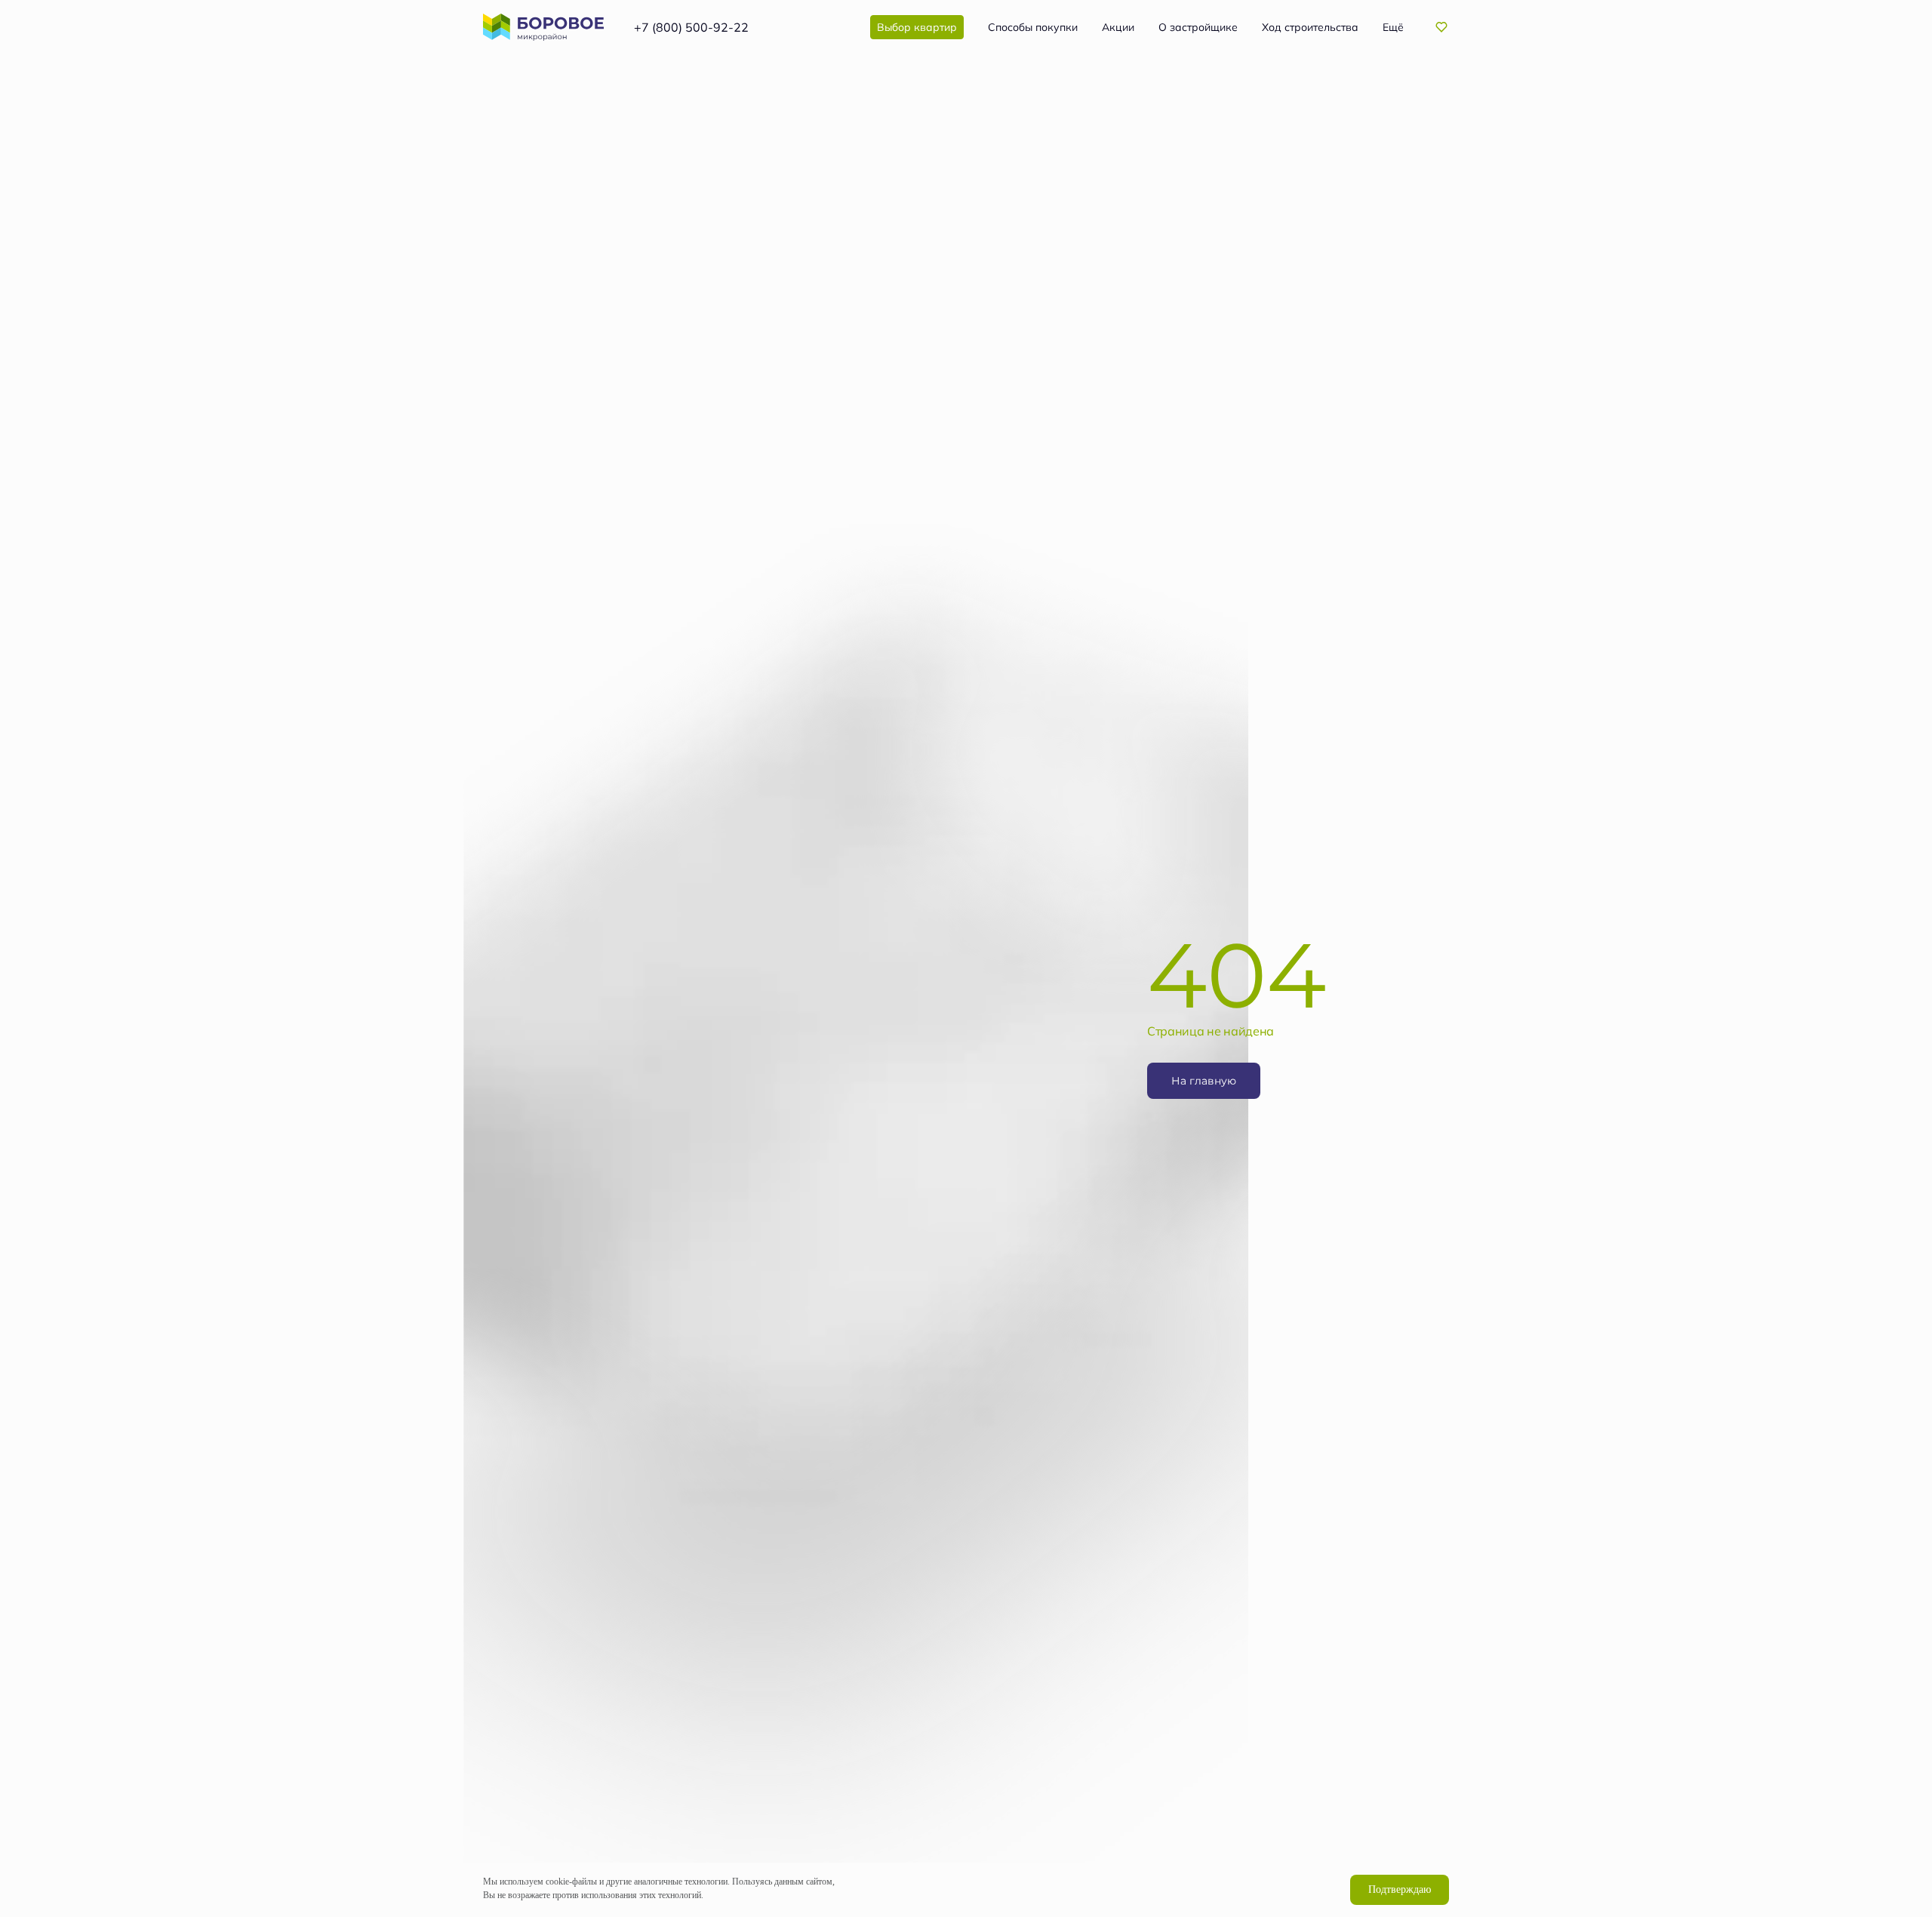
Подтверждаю (1400, 1889)
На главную (1204, 1080)
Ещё (1393, 27)
